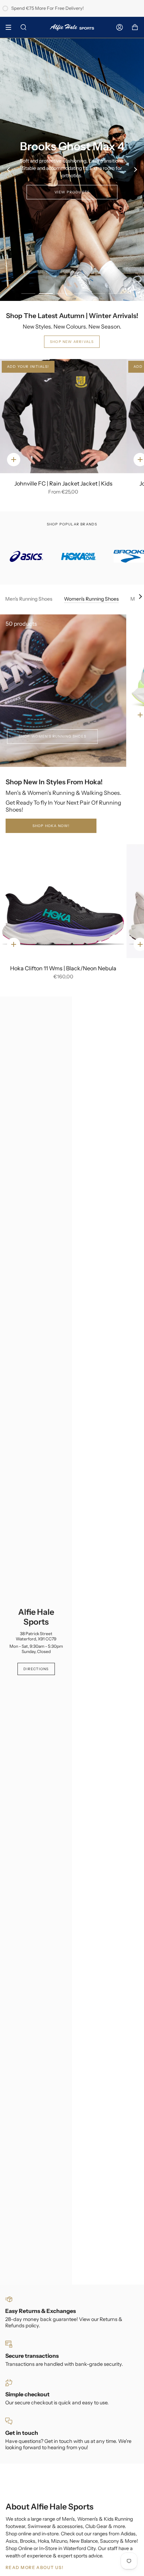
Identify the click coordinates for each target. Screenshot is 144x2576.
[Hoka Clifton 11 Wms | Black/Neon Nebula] (63, 901)
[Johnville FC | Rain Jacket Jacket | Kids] (63, 416)
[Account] (120, 27)
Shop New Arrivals (72, 342)
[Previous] (9, 170)
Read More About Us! (34, 2567)
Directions (36, 1669)
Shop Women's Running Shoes (52, 736)
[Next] (135, 170)
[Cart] (135, 27)
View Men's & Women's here (72, 185)
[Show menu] (11, 27)
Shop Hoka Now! (51, 826)
